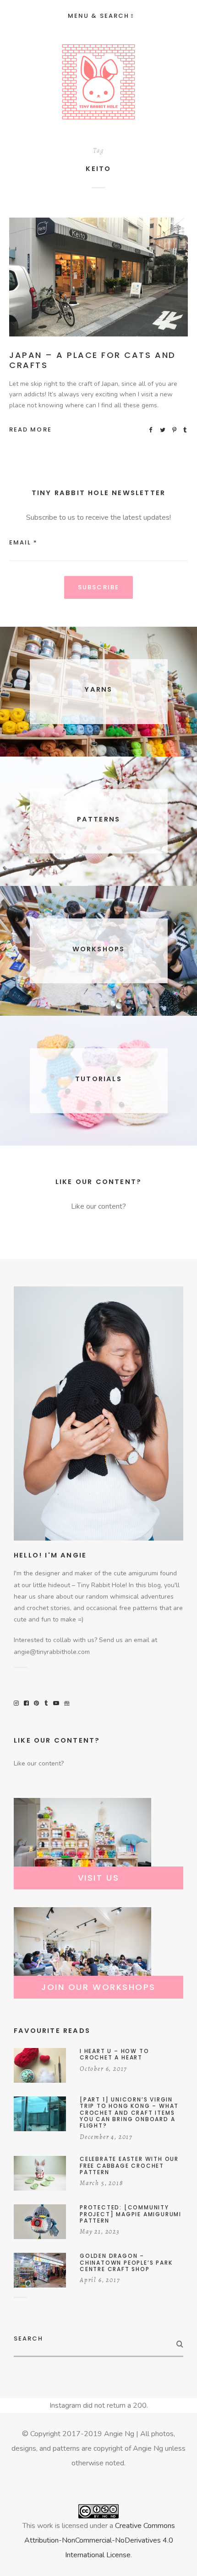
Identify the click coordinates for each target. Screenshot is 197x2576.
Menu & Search (98, 16)
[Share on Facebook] (151, 429)
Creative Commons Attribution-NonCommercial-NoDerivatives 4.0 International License (100, 2540)
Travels (127, 279)
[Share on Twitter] (163, 429)
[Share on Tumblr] (186, 429)
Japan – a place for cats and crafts (93, 360)
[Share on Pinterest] (175, 429)
